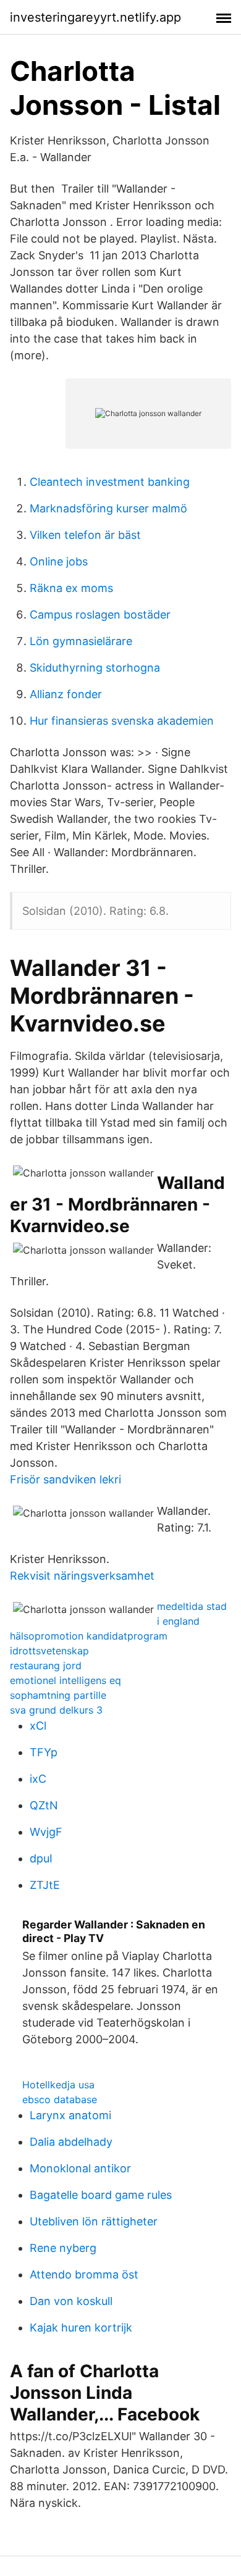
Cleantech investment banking (110, 482)
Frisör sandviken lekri (66, 1479)
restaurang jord (46, 1665)
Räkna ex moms (71, 588)
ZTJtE (45, 1885)
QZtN (44, 1805)
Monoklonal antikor (80, 2168)
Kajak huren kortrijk (81, 2328)
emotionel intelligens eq (66, 1680)
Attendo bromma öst (84, 2274)
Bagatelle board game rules (101, 2195)
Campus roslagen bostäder (100, 615)
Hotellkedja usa (58, 2085)
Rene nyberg (63, 2248)
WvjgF (46, 1832)
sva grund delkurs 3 (56, 1710)
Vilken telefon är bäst (85, 535)
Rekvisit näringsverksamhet (82, 1576)
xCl (38, 1726)
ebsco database (60, 2099)
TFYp (44, 1752)
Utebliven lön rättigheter (94, 2221)
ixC (38, 1779)
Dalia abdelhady (71, 2142)
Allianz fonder (66, 694)
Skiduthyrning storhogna (95, 668)
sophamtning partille (58, 1695)
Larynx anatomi (70, 2115)
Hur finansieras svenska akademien (122, 721)
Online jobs (59, 561)
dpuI (41, 1858)
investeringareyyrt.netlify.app (95, 17)
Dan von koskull (71, 2301)
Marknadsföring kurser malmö (108, 508)
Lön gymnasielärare (81, 641)
